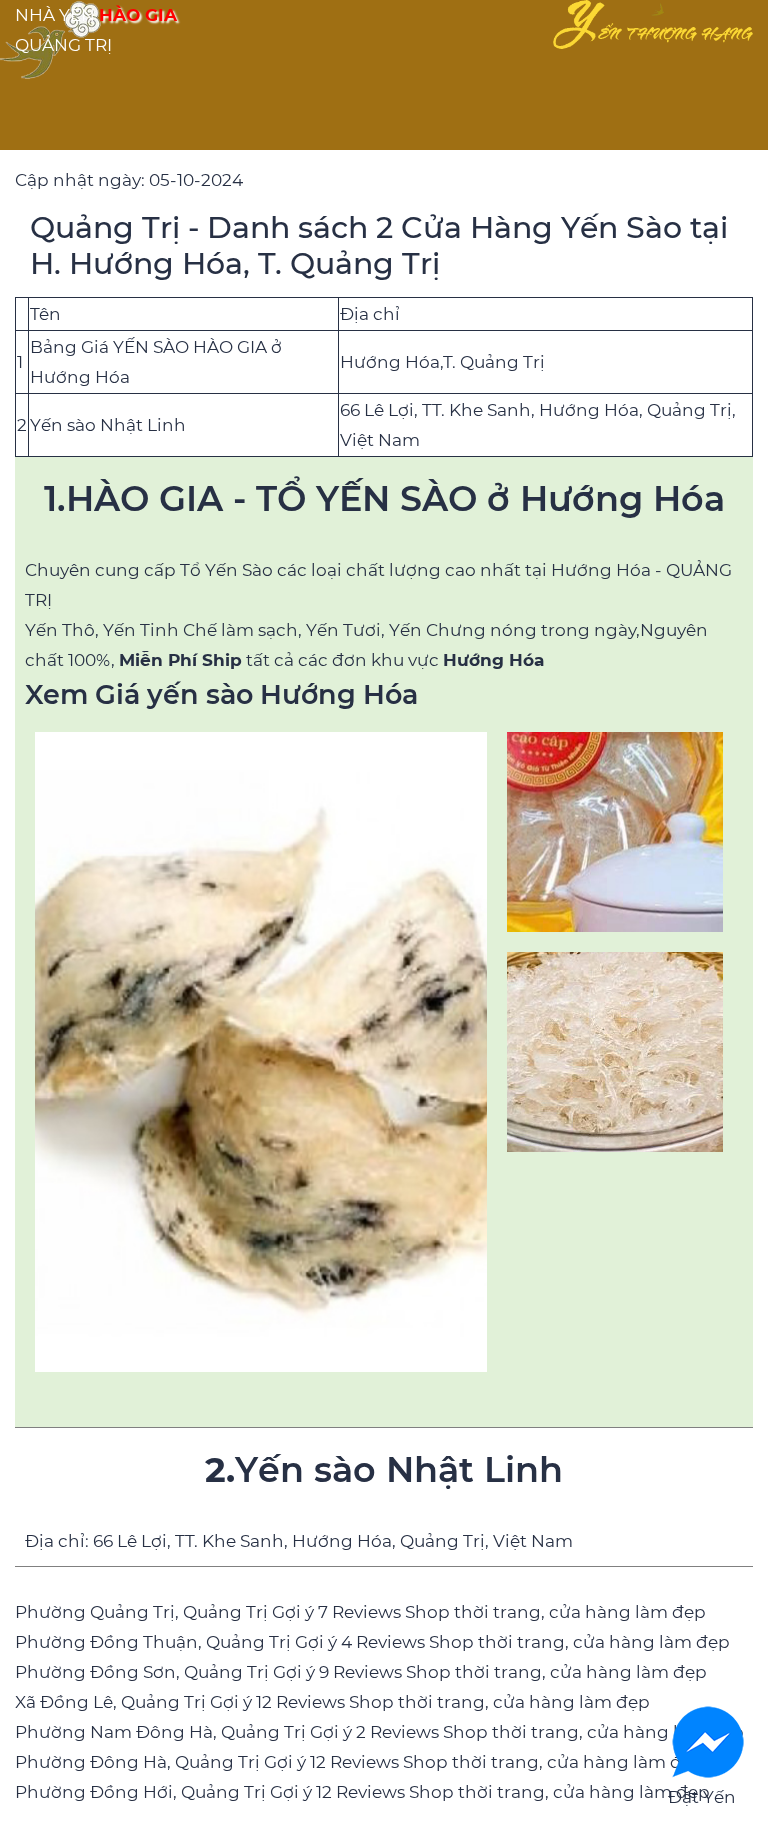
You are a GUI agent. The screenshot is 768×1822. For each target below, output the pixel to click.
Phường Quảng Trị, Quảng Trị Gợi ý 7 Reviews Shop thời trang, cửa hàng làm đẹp (360, 1612)
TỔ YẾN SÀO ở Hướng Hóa (490, 498)
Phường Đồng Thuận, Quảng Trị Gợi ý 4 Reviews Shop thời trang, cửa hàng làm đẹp (372, 1642)
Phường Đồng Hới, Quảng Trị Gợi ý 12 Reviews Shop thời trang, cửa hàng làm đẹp (362, 1792)
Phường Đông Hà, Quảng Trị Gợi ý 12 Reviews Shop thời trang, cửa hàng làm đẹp (359, 1762)
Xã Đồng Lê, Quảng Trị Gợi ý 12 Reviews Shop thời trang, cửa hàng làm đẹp (332, 1702)
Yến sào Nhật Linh (108, 425)
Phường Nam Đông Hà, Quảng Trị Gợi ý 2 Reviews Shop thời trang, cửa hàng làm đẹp (379, 1732)
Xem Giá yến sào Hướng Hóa (221, 694)
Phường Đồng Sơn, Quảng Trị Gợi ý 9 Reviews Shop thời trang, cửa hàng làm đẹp (361, 1672)
